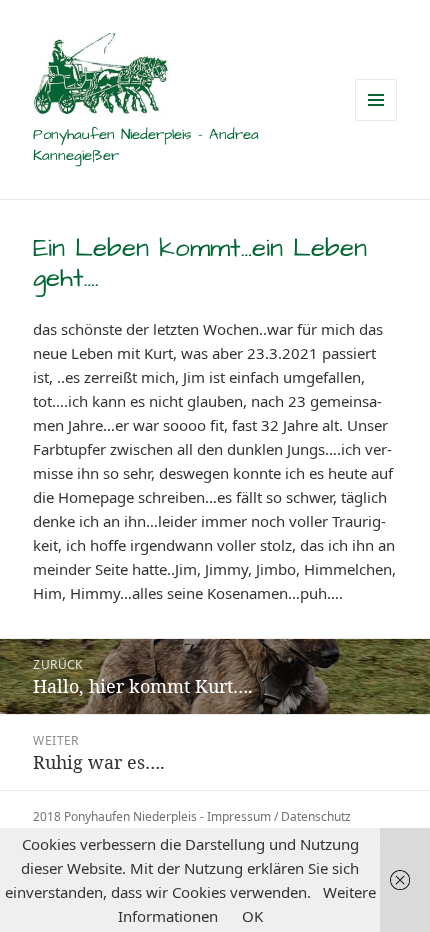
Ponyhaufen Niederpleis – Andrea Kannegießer (146, 144)
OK (252, 916)
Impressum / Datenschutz (279, 816)
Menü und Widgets (376, 120)
